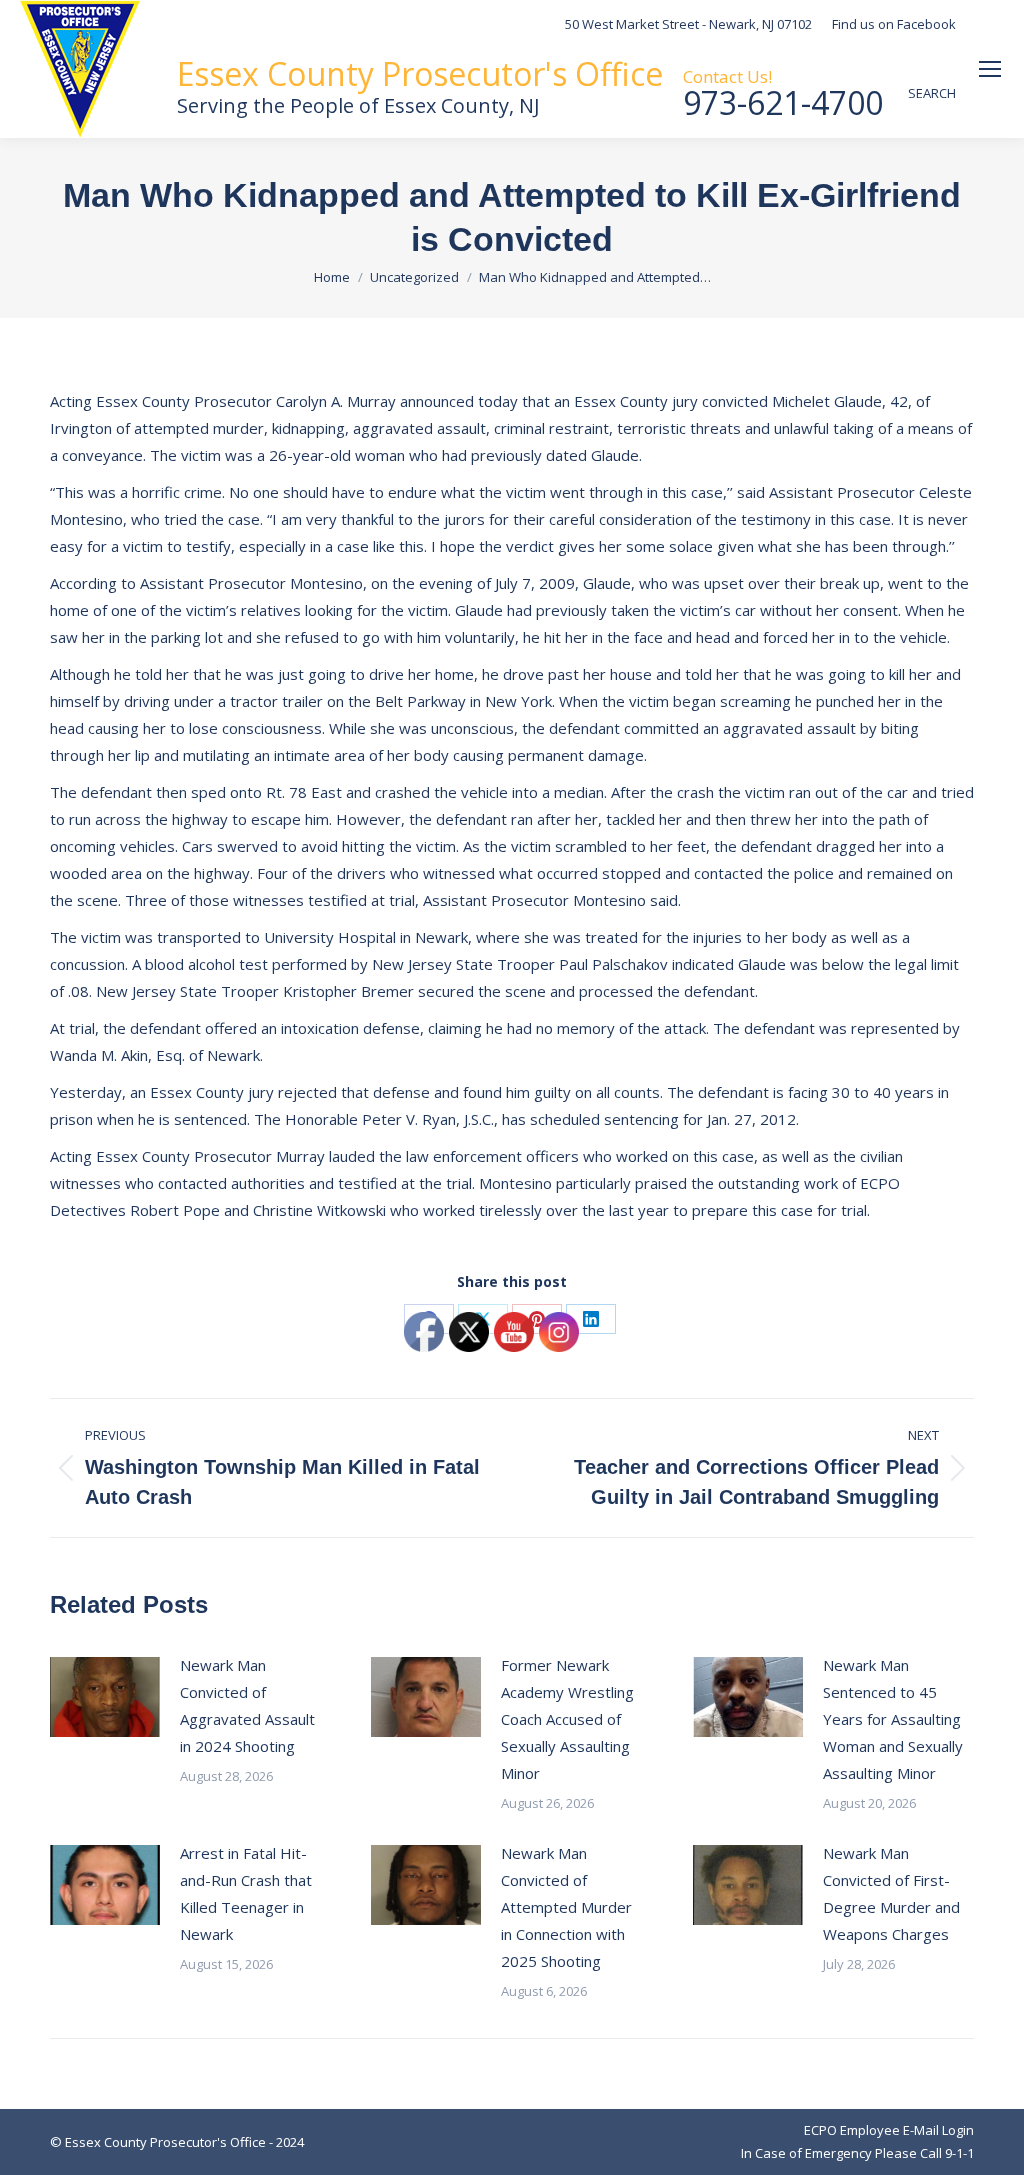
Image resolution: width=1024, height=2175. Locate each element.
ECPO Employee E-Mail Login (889, 2130)
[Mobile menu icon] (990, 69)
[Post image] (105, 1697)
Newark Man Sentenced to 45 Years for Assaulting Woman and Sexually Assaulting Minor (893, 1719)
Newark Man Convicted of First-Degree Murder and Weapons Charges (891, 1893)
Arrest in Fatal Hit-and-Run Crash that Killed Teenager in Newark (246, 1893)
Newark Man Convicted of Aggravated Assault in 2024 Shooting (247, 1705)
